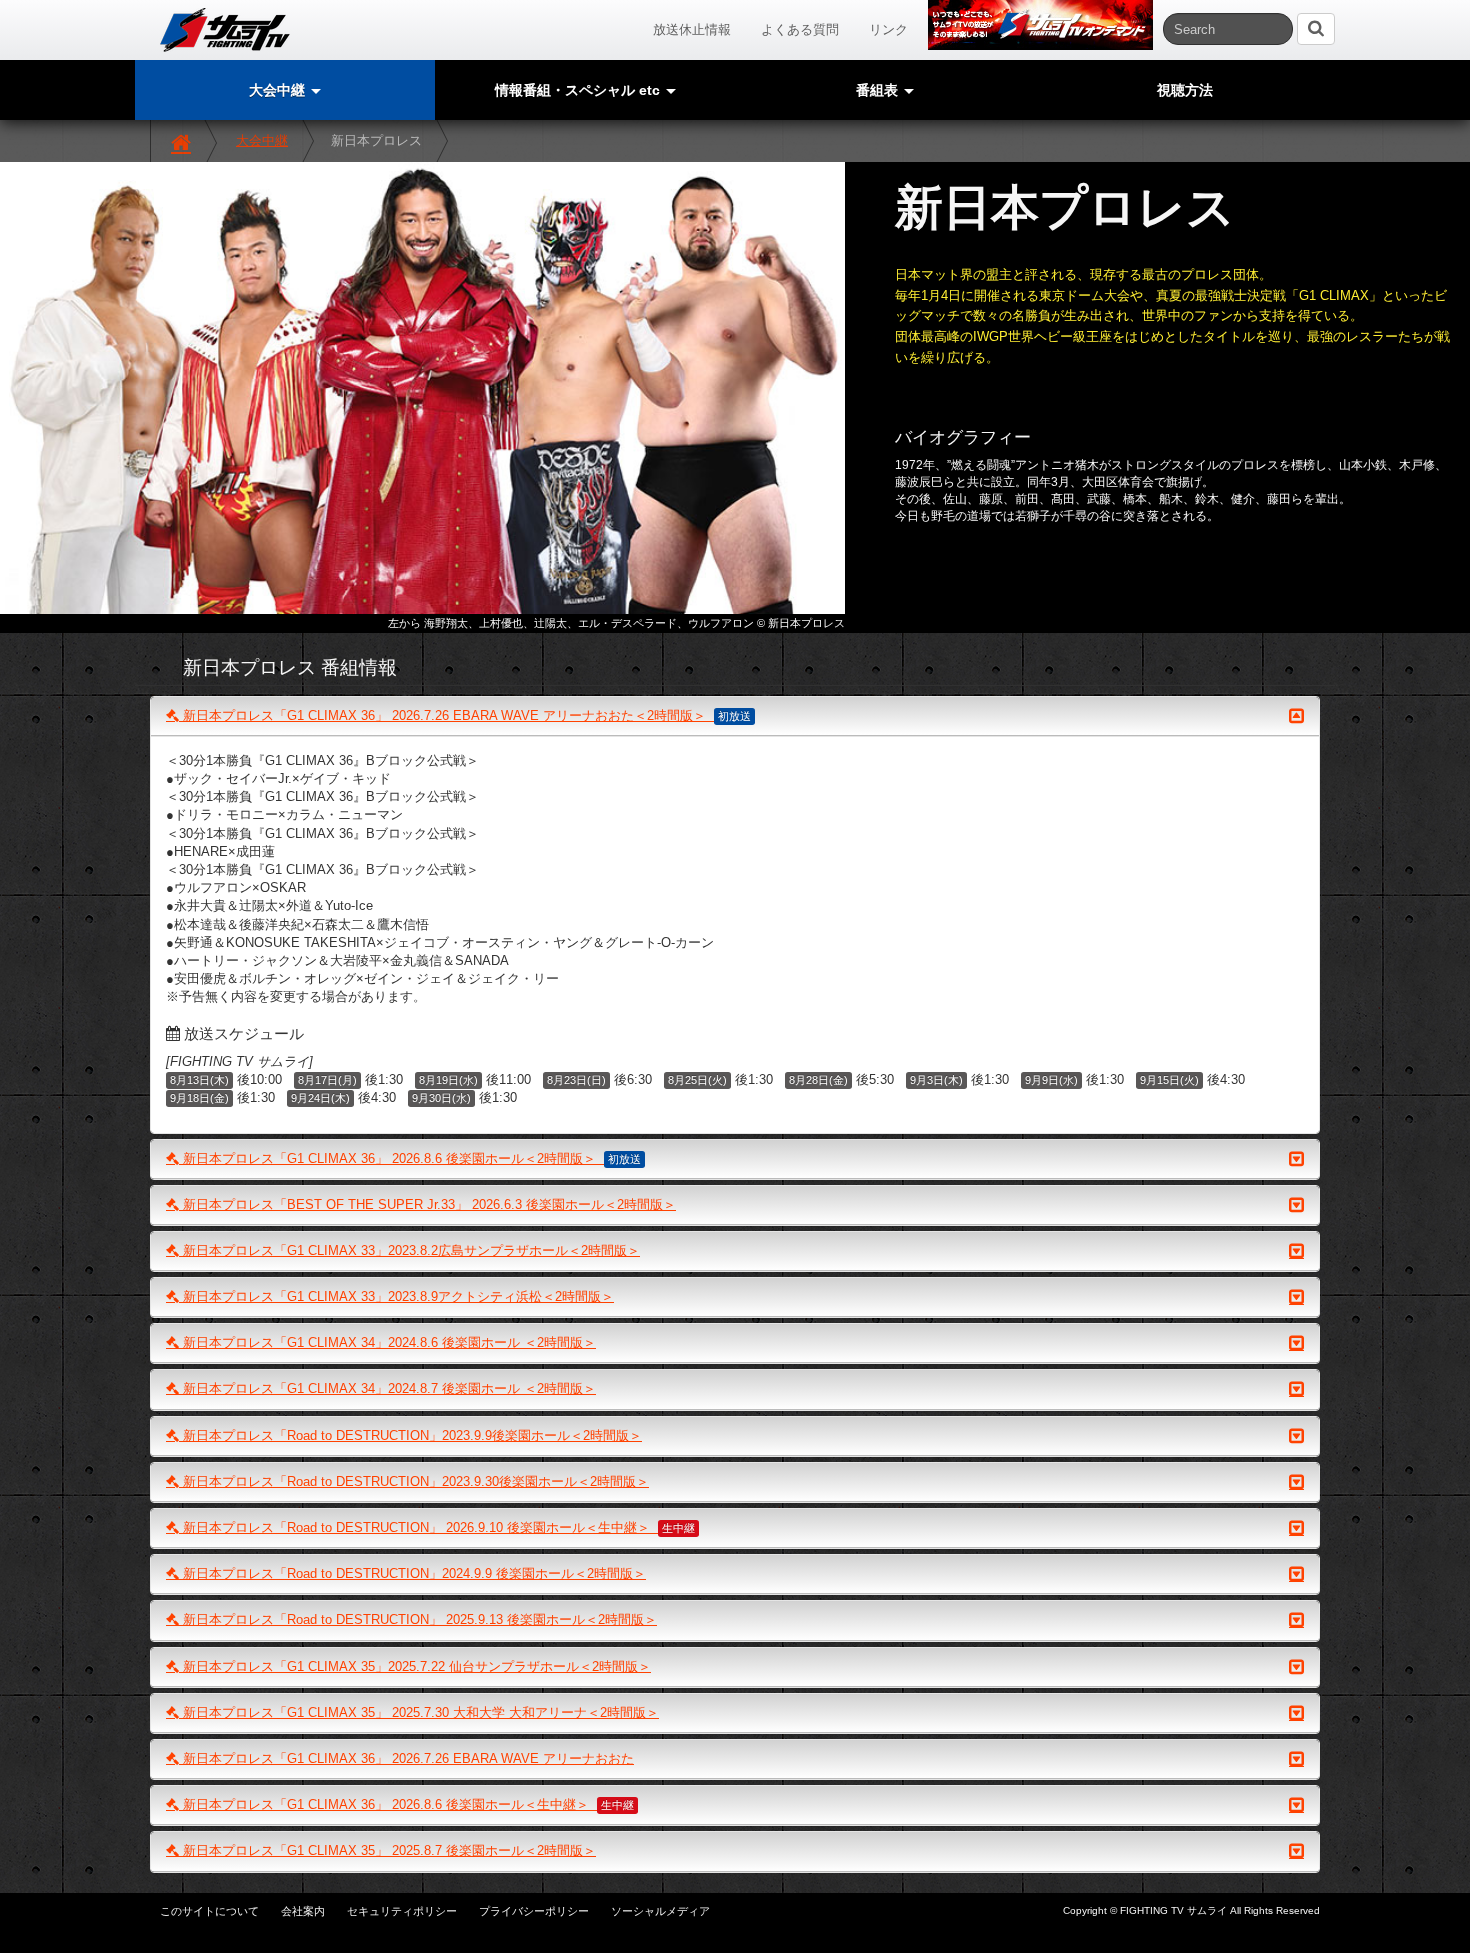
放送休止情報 (692, 29)
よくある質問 (800, 29)
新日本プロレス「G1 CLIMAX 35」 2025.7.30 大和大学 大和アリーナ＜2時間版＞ (419, 1712)
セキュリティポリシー (402, 1911)
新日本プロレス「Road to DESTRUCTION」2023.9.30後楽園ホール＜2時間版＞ (414, 1481)
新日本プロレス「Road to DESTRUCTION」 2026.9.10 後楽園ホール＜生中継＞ (437, 1527)
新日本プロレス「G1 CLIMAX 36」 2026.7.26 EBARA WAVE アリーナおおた (406, 1758)
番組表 (879, 90)
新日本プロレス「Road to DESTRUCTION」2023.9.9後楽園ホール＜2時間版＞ (410, 1435)
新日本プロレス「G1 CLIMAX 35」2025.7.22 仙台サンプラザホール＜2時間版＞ (415, 1666)
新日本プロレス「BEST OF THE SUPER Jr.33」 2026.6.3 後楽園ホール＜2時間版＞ (427, 1204)
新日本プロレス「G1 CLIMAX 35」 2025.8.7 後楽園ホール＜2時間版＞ (387, 1850)
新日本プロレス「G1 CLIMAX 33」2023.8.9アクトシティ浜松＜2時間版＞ (396, 1296)
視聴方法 (1185, 90)
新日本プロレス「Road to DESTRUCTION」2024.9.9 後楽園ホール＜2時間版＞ (412, 1573)
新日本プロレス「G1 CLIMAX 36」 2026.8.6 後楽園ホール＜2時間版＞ (410, 1158)
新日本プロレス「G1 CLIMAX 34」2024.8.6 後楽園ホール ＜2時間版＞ (387, 1342)
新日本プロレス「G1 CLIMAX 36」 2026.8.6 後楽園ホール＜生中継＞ (406, 1804)
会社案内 (303, 1911)
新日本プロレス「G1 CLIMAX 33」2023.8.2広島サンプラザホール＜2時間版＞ (409, 1250)
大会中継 (262, 140)
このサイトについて (209, 1911)
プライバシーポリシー (534, 1911)
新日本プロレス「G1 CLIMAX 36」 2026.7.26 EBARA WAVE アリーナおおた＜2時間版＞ (465, 715)
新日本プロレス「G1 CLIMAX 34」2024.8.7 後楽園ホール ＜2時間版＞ (387, 1388)
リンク (888, 29)
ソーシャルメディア (660, 1911)
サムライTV (225, 30)
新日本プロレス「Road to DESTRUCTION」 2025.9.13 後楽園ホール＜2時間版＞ (418, 1619)
